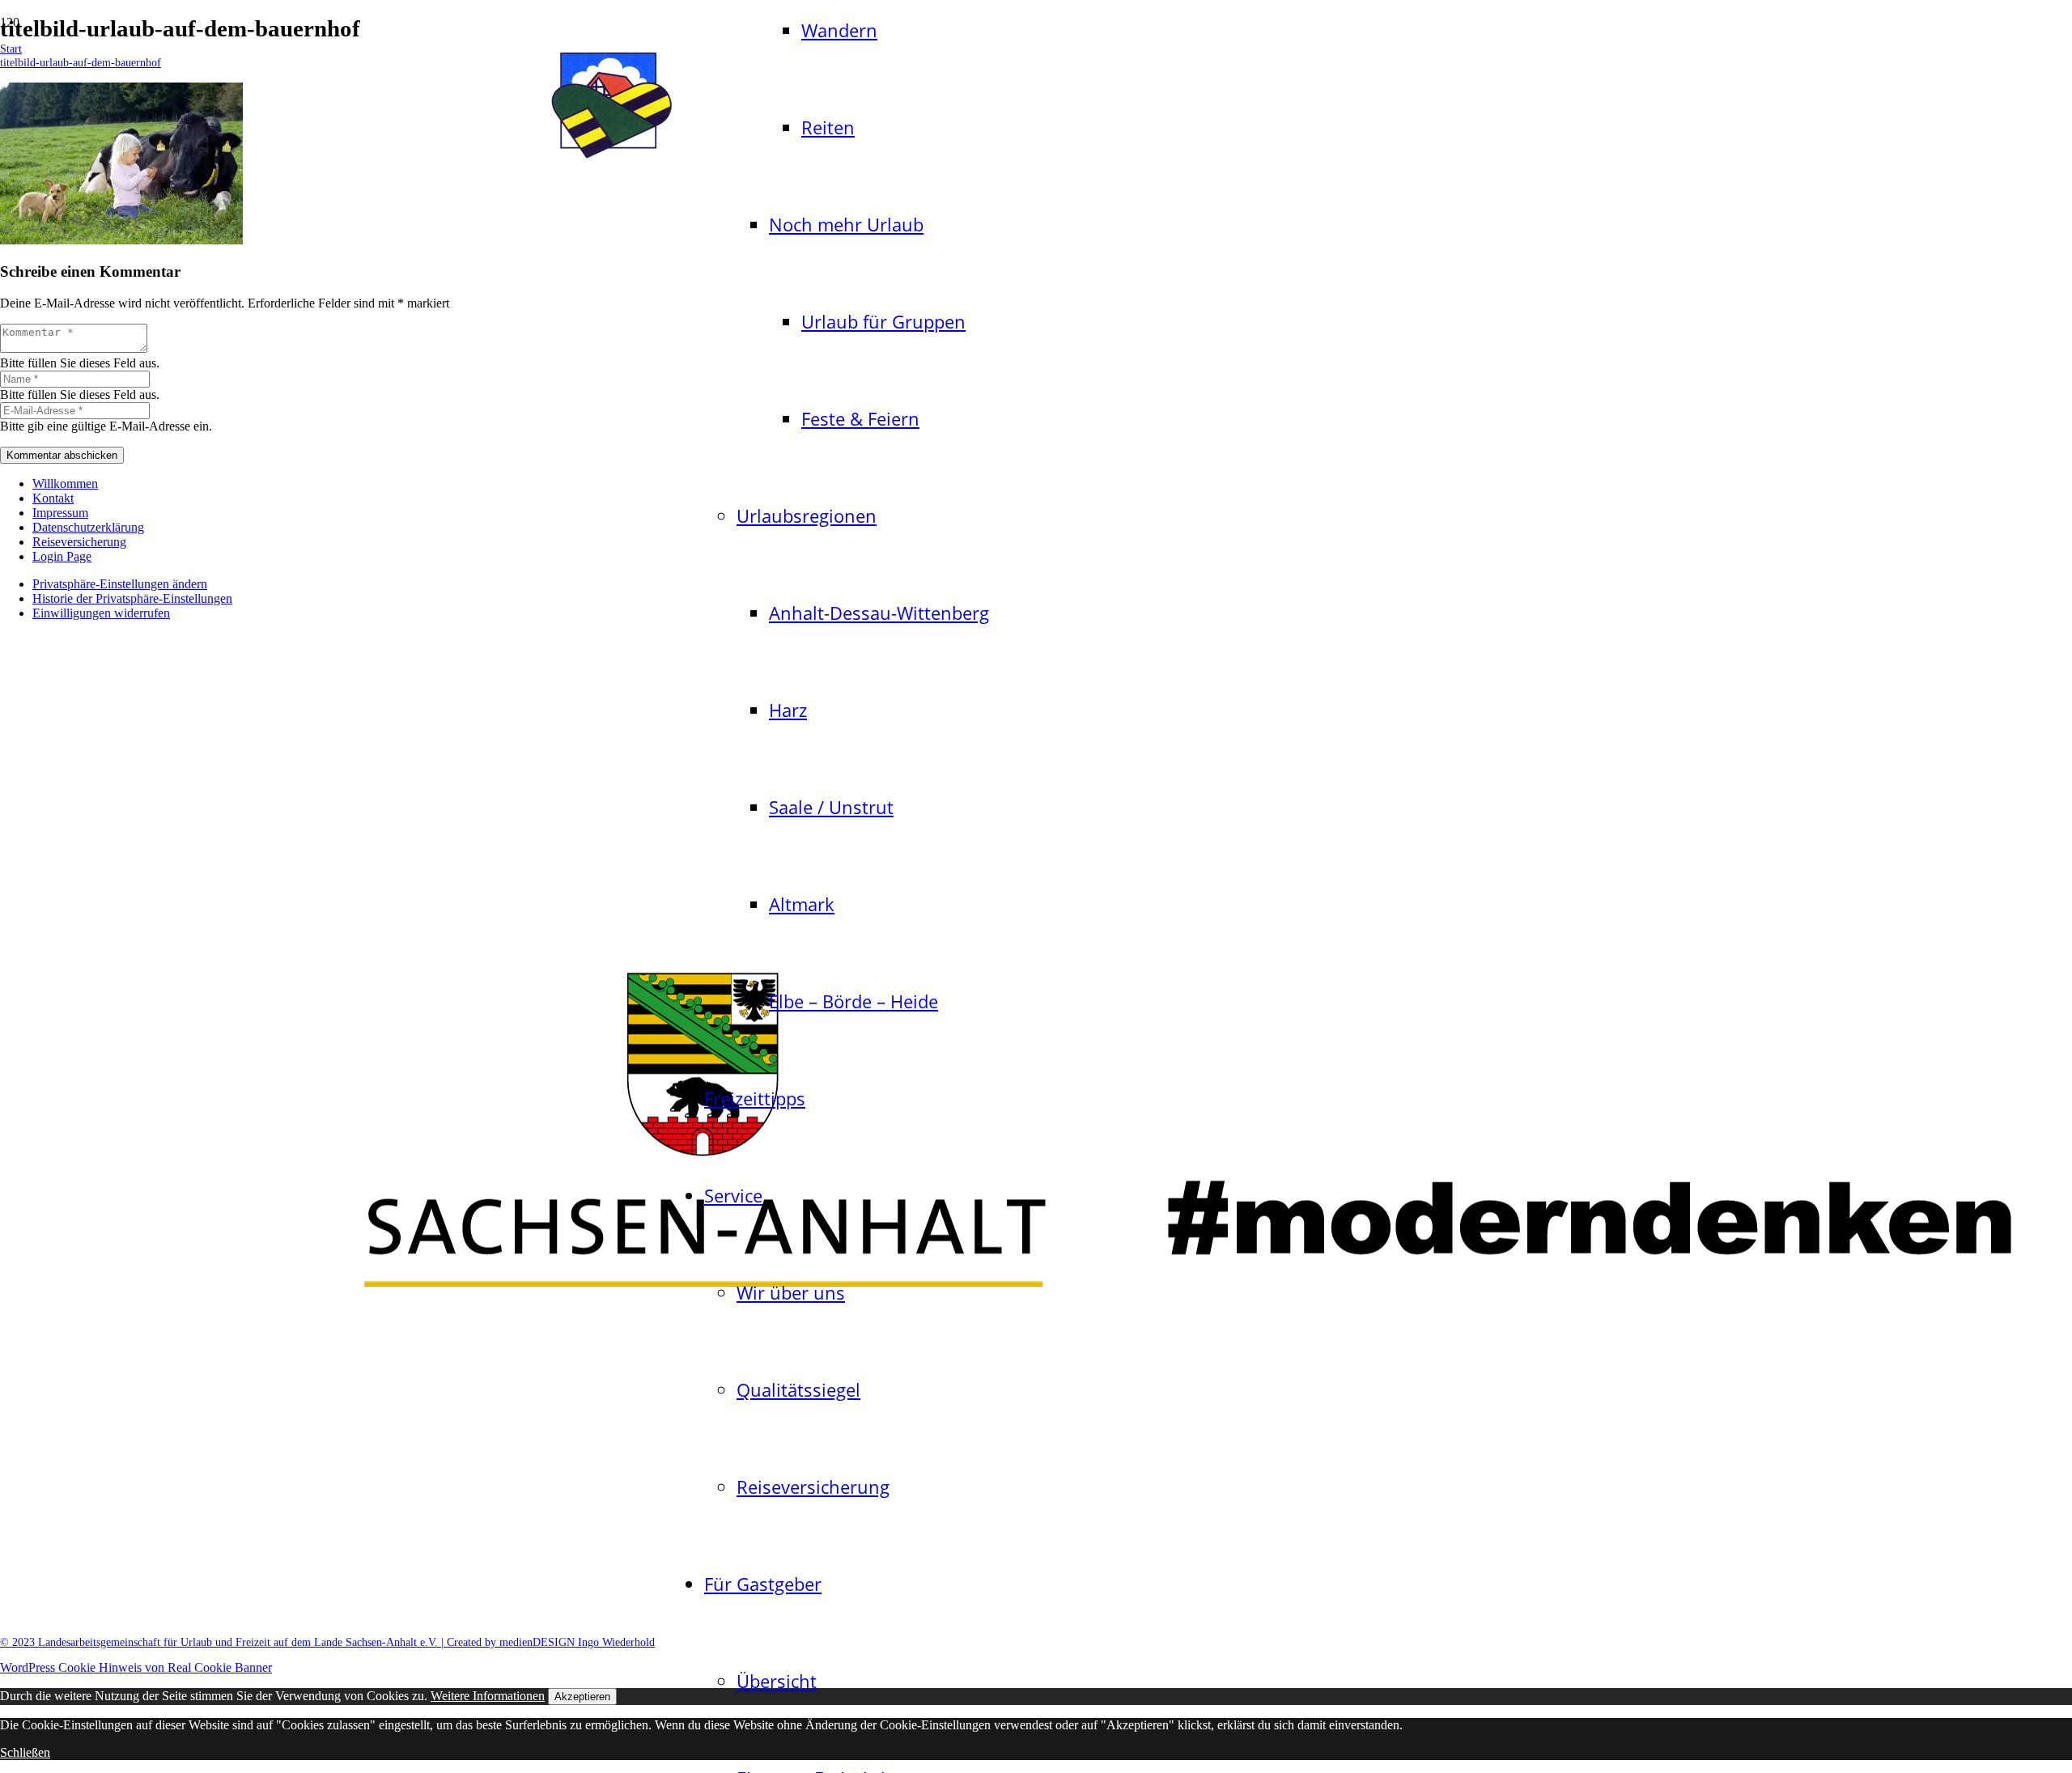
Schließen (25, 1752)
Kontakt (53, 498)
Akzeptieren (582, 1697)
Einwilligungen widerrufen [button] (101, 613)
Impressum (60, 513)
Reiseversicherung (79, 542)
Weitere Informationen (488, 1696)
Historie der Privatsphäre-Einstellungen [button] (132, 598)
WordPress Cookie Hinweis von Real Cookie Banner (136, 1667)
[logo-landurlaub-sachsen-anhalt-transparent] (611, 161)
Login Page (62, 556)
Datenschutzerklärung (88, 527)
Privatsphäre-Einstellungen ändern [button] (120, 584)
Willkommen (65, 484)
